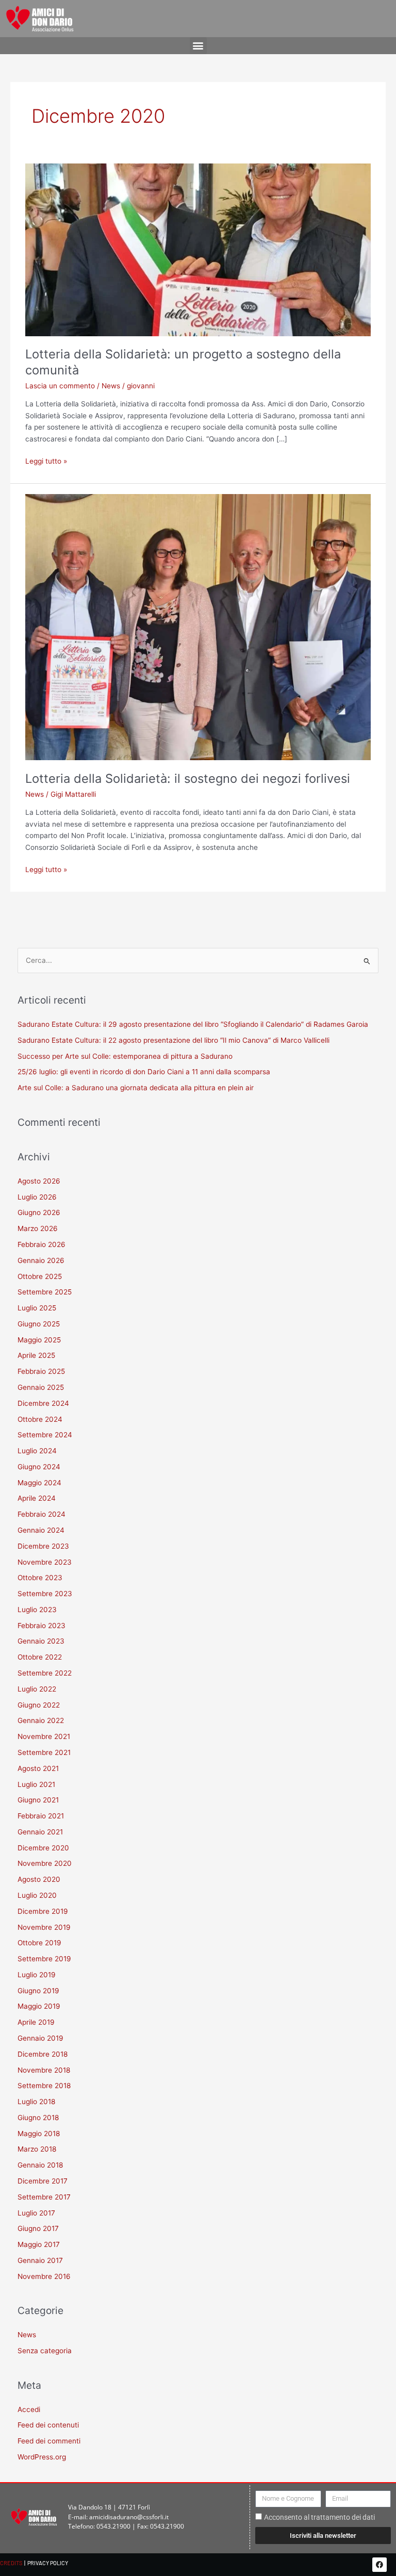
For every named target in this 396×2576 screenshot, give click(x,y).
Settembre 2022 (45, 1673)
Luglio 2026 (37, 1197)
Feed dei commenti (49, 2441)
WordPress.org (42, 2457)
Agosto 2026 (39, 1181)
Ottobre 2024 (40, 1419)
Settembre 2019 (44, 1959)
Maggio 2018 (39, 2134)
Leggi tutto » (46, 460)
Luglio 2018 (36, 2102)
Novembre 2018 (44, 2070)
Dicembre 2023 (43, 1546)
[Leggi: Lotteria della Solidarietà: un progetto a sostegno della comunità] (198, 249)
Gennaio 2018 (40, 2165)
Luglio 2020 (37, 1895)
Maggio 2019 (39, 2006)
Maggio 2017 (39, 2244)
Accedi (29, 2409)
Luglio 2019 (37, 1975)
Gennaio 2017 (40, 2260)
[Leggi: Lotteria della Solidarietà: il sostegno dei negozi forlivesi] (198, 627)
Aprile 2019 (36, 2022)
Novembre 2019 (44, 1927)
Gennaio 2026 (41, 1260)
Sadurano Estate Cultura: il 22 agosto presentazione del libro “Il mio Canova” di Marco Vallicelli (174, 1040)
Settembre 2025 (45, 1292)
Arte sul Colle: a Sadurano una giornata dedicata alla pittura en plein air (136, 1088)
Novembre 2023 (45, 1562)
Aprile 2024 (37, 1498)
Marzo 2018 (37, 2149)
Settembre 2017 (44, 2197)
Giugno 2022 (39, 1705)
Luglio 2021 (36, 1784)
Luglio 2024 (37, 1451)
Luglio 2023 (37, 1610)
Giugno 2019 (38, 1991)
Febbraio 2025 (41, 1371)
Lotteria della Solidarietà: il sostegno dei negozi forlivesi (188, 778)
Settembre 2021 (44, 1752)
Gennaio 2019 (40, 2038)
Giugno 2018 (38, 2118)
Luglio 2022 (37, 1689)
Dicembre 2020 (43, 1848)
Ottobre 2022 (40, 1657)
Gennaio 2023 (41, 1641)
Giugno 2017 (38, 2228)
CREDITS (11, 2563)
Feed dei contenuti (48, 2425)
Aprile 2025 (36, 1355)
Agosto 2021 (38, 1768)
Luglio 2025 (37, 1308)
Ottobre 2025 (40, 1276)
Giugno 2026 (39, 1212)
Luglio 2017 (36, 2213)
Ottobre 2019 (39, 1943)
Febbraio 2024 (42, 1514)
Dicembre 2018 (43, 2054)
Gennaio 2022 (41, 1720)
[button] (198, 46)
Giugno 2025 (39, 1324)
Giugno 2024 (39, 1467)
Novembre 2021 (44, 1736)
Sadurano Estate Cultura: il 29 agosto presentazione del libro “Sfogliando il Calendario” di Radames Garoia (193, 1024)
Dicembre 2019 (43, 1911)
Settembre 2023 (45, 1594)
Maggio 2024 (39, 1483)
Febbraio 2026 (42, 1244)
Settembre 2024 (45, 1435)
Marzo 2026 (38, 1228)
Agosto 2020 (39, 1879)
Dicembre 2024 (43, 1403)
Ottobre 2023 (40, 1578)
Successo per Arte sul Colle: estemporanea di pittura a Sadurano (125, 1056)
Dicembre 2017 (43, 2181)
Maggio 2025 (39, 1340)
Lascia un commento (60, 386)
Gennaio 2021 (40, 1832)
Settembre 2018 (44, 2086)
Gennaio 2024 (41, 1530)
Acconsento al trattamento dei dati (319, 2517)
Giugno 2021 (38, 1800)
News (111, 386)
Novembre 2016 (44, 2276)
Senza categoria (45, 2351)
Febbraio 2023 (42, 1626)
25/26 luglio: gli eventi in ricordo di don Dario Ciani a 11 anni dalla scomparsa (144, 1072)
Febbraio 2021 (41, 1816)
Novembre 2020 (45, 1863)
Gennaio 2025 (41, 1387)
